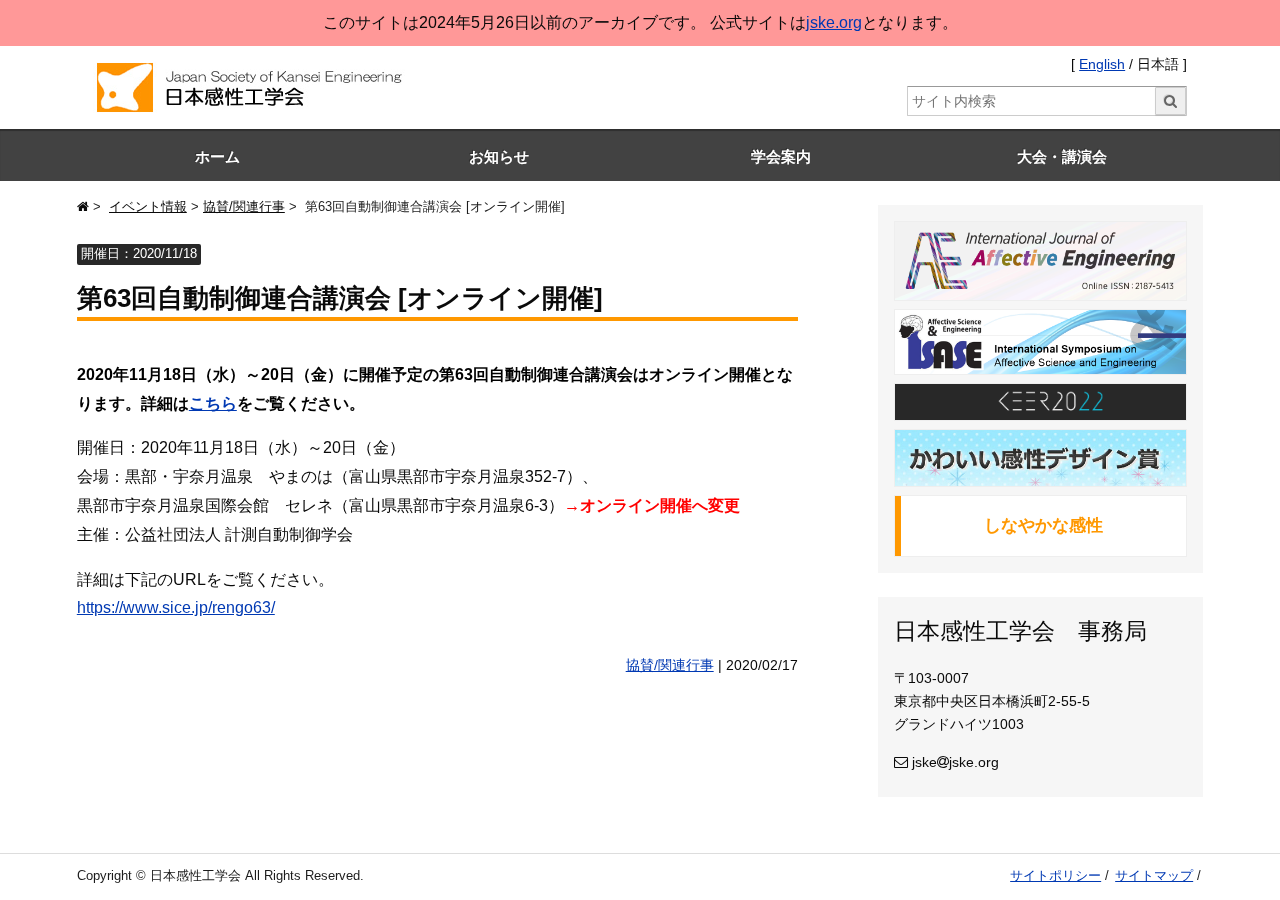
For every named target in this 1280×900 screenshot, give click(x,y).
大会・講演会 (1062, 156)
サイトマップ (1154, 875)
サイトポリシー (1055, 875)
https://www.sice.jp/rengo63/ (176, 607)
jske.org (834, 22)
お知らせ (499, 156)
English (1102, 64)
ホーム (217, 156)
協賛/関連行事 (244, 206)
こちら (213, 403)
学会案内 (781, 156)
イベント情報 (148, 206)
